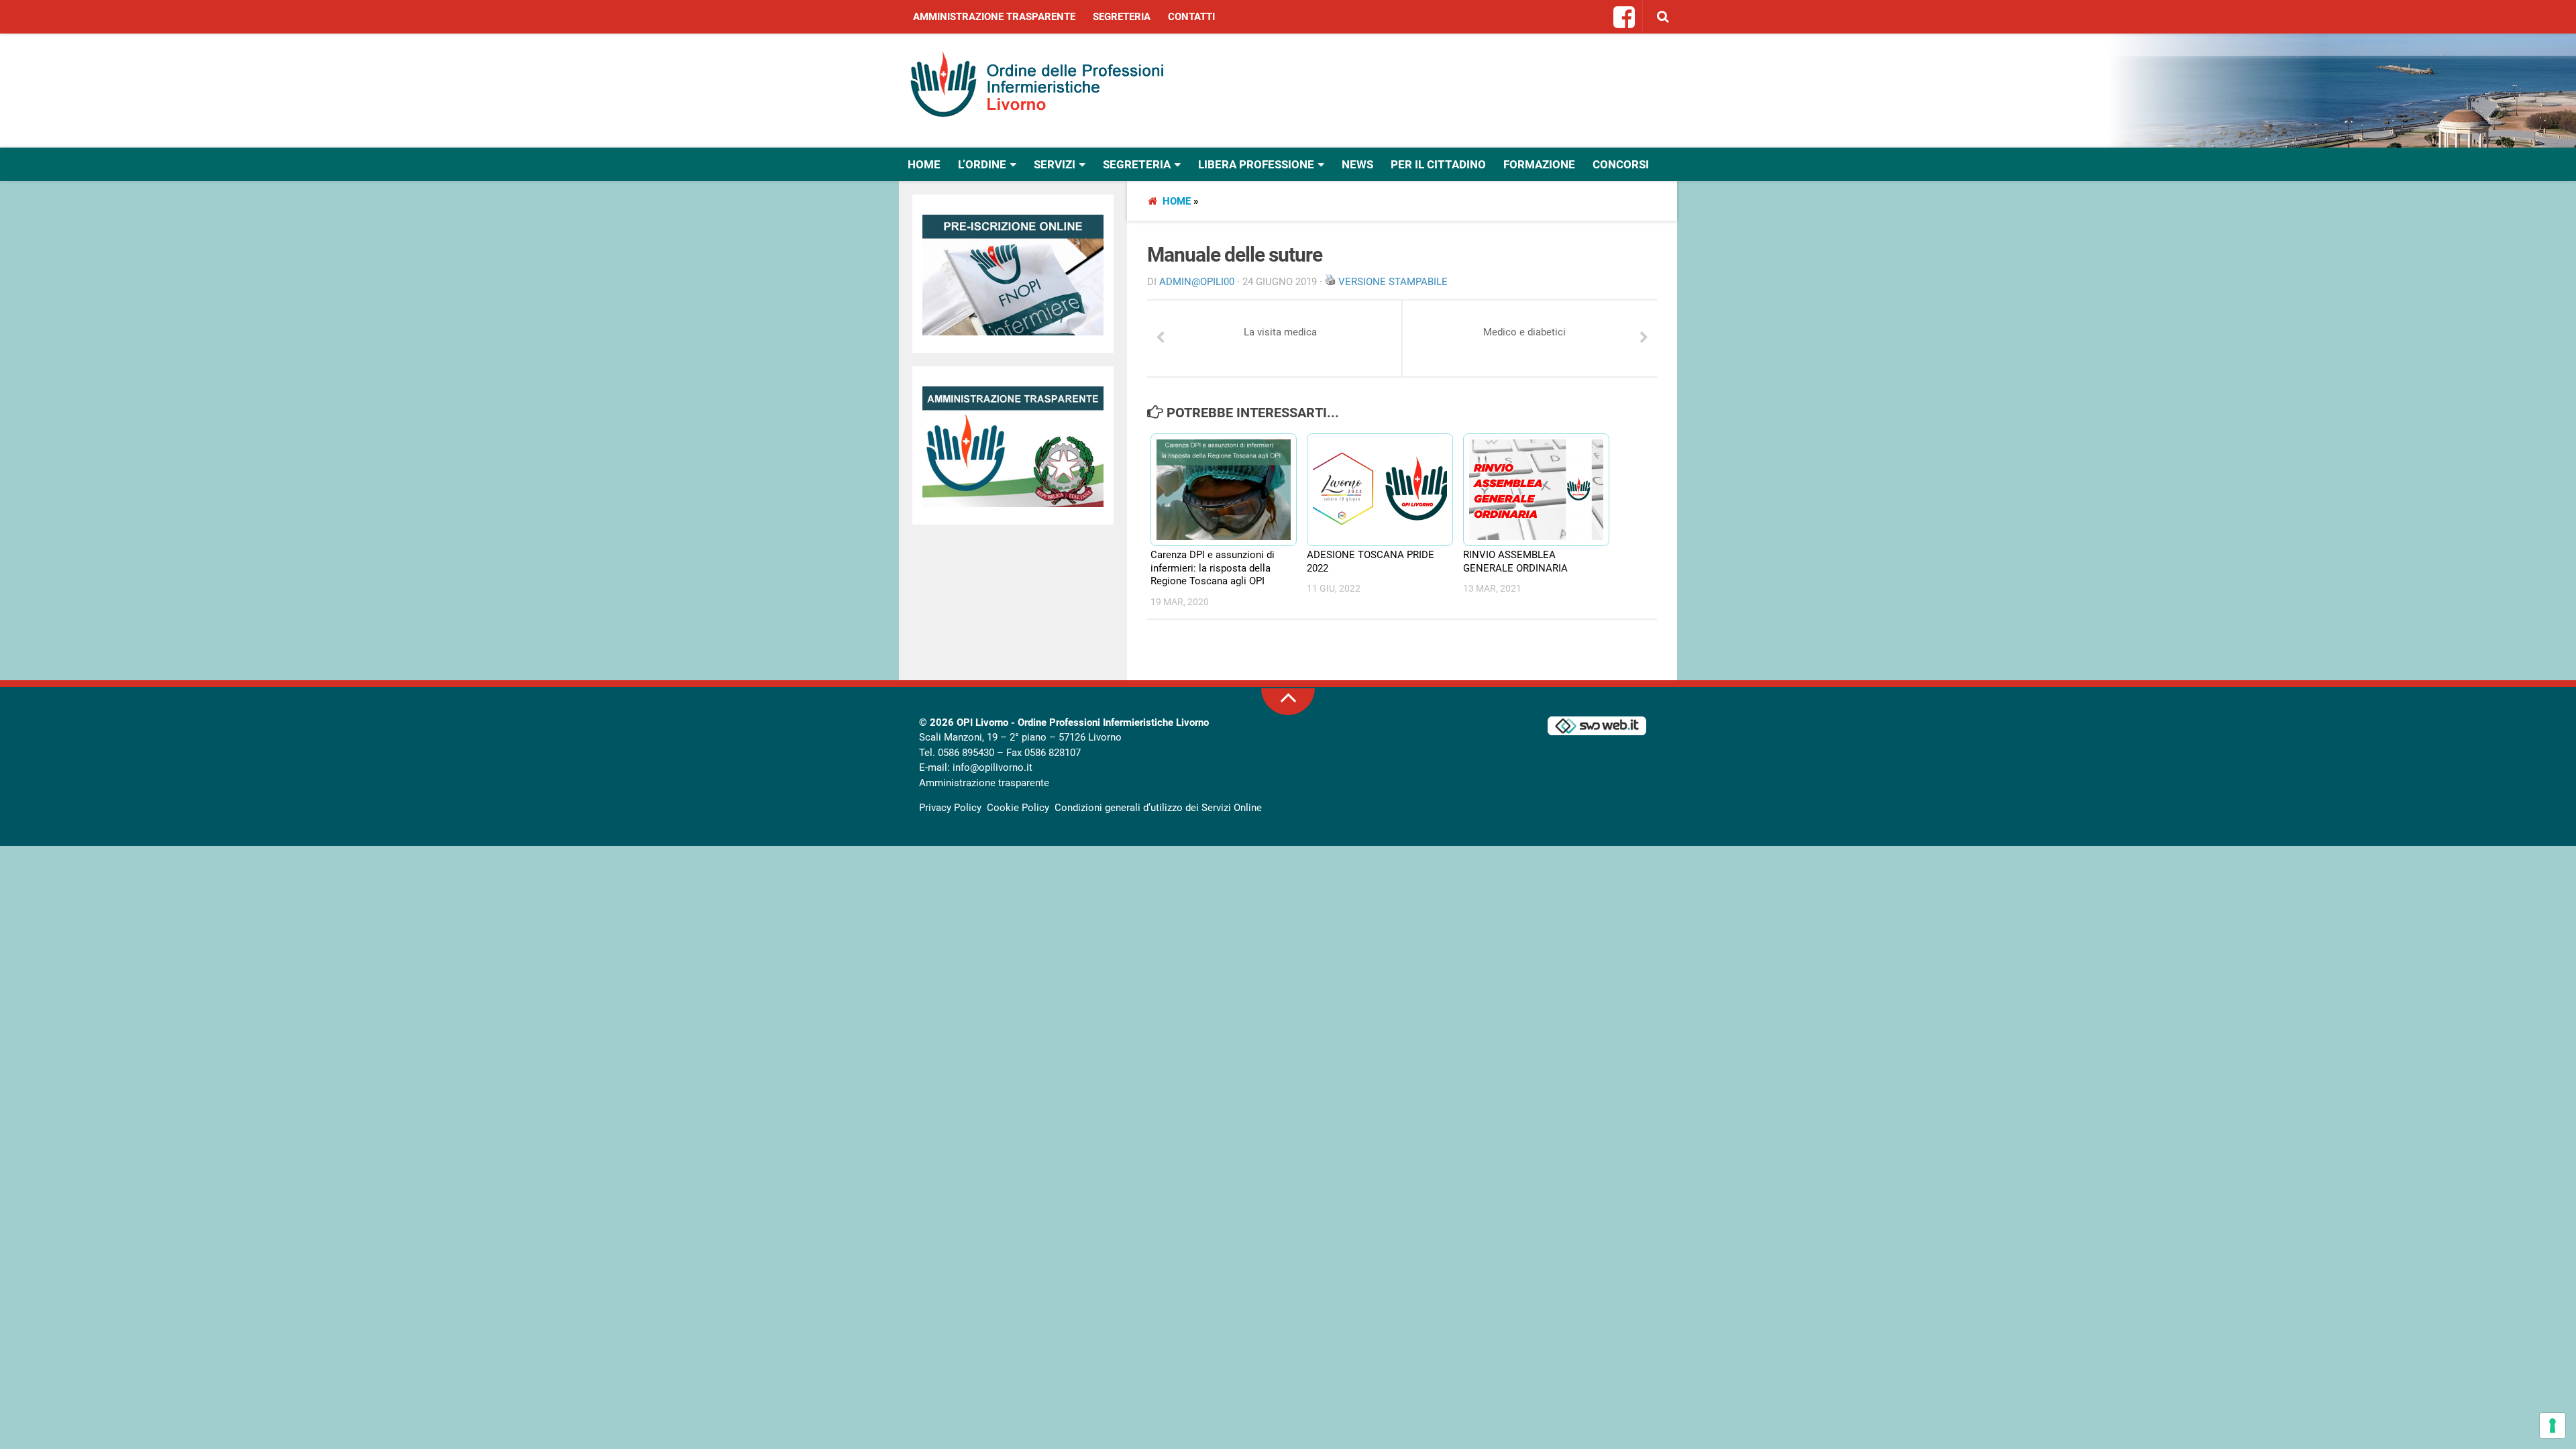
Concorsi (1621, 164)
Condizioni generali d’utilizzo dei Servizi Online (1158, 808)
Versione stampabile (1393, 282)
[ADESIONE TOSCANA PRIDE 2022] (1374, 490)
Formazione (1539, 164)
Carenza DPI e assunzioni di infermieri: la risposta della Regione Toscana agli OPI (1213, 568)
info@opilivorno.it (992, 767)
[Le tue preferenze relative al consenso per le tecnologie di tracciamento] (2553, 1426)
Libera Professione (1256, 164)
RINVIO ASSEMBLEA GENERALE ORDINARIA (1515, 561)
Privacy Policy (950, 808)
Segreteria (1122, 17)
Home (924, 164)
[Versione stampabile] (1330, 282)
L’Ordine (982, 164)
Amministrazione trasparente (994, 17)
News (1357, 164)
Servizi (1055, 164)
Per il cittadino (1438, 164)
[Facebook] (1625, 18)
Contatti (1191, 17)
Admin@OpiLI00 (1197, 282)
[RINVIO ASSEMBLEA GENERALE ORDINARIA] (1530, 490)
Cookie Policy (1018, 808)
